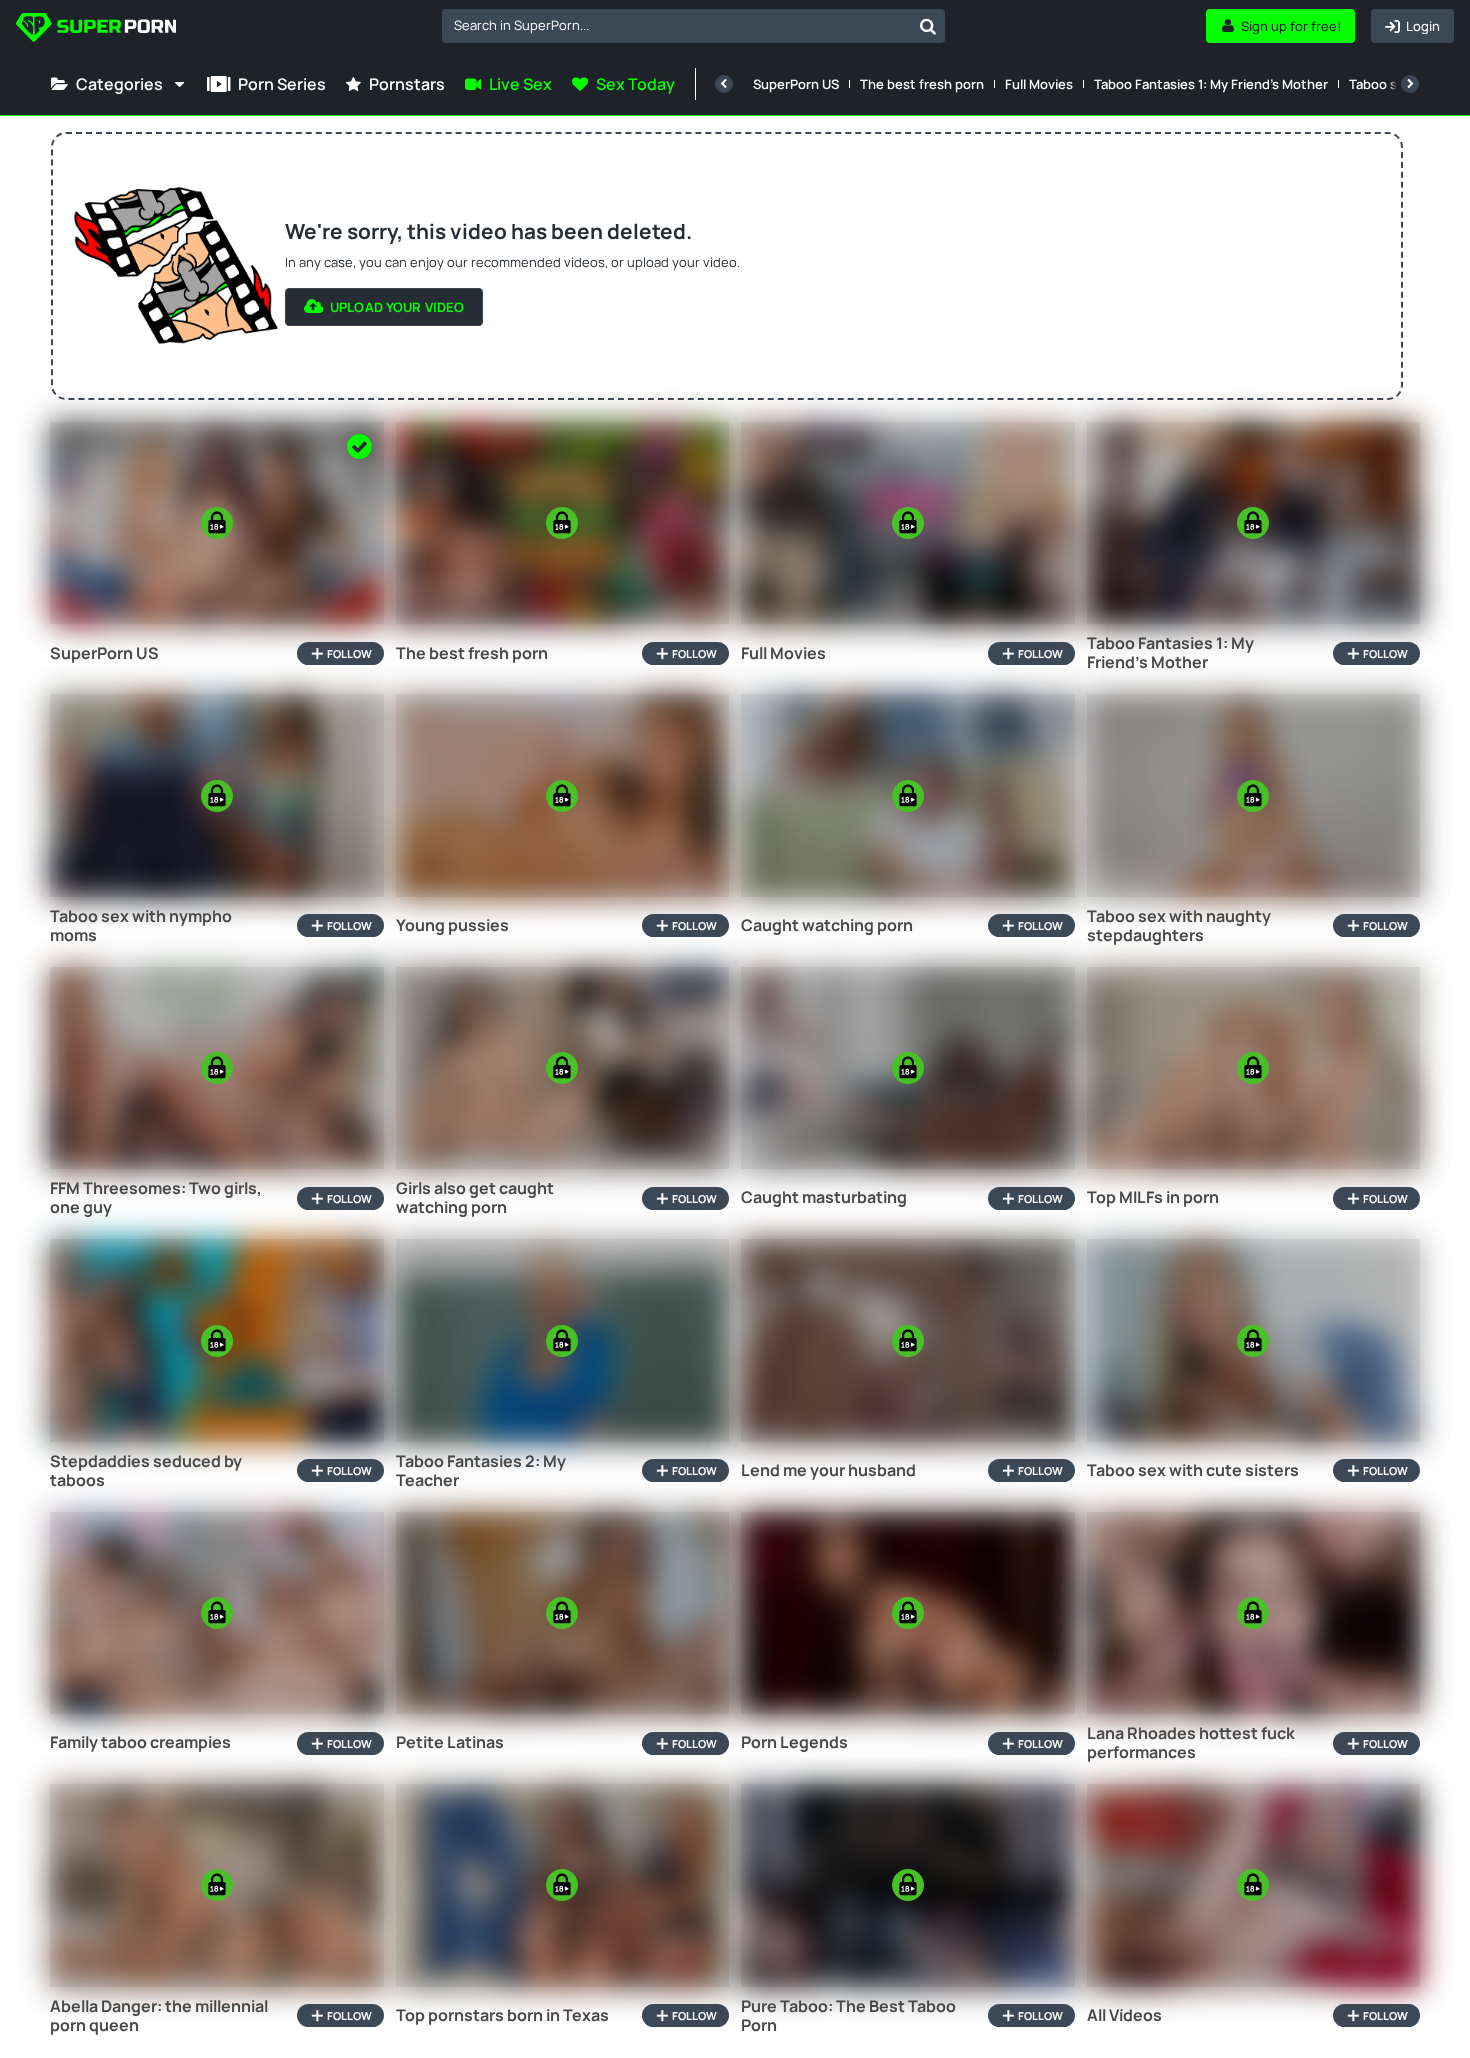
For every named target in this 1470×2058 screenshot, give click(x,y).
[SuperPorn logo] (96, 29)
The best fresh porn (922, 84)
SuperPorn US (796, 84)
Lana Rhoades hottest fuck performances (1191, 1743)
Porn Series (282, 84)
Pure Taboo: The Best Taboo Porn (848, 2016)
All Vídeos (1124, 2015)
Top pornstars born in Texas (502, 2015)
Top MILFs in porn (1153, 1197)
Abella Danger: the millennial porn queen (159, 2016)
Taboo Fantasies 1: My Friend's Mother (1211, 84)
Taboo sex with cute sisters (1193, 1470)
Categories (119, 84)
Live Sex (520, 84)
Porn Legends (794, 1742)
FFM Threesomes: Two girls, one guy (156, 1198)
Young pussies (452, 925)
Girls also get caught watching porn (475, 1198)
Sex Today (635, 84)
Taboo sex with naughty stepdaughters (1179, 926)
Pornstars (407, 84)
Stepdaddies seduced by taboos (146, 1471)
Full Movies (1039, 84)
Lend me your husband (828, 1470)
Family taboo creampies (140, 1742)
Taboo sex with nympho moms (141, 926)
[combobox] (693, 26)
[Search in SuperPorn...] (928, 26)
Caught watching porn (827, 925)
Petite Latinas (450, 1742)
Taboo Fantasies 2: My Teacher (481, 1471)
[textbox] (676, 25)
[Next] (1410, 84)
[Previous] (724, 84)
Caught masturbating (824, 1197)
